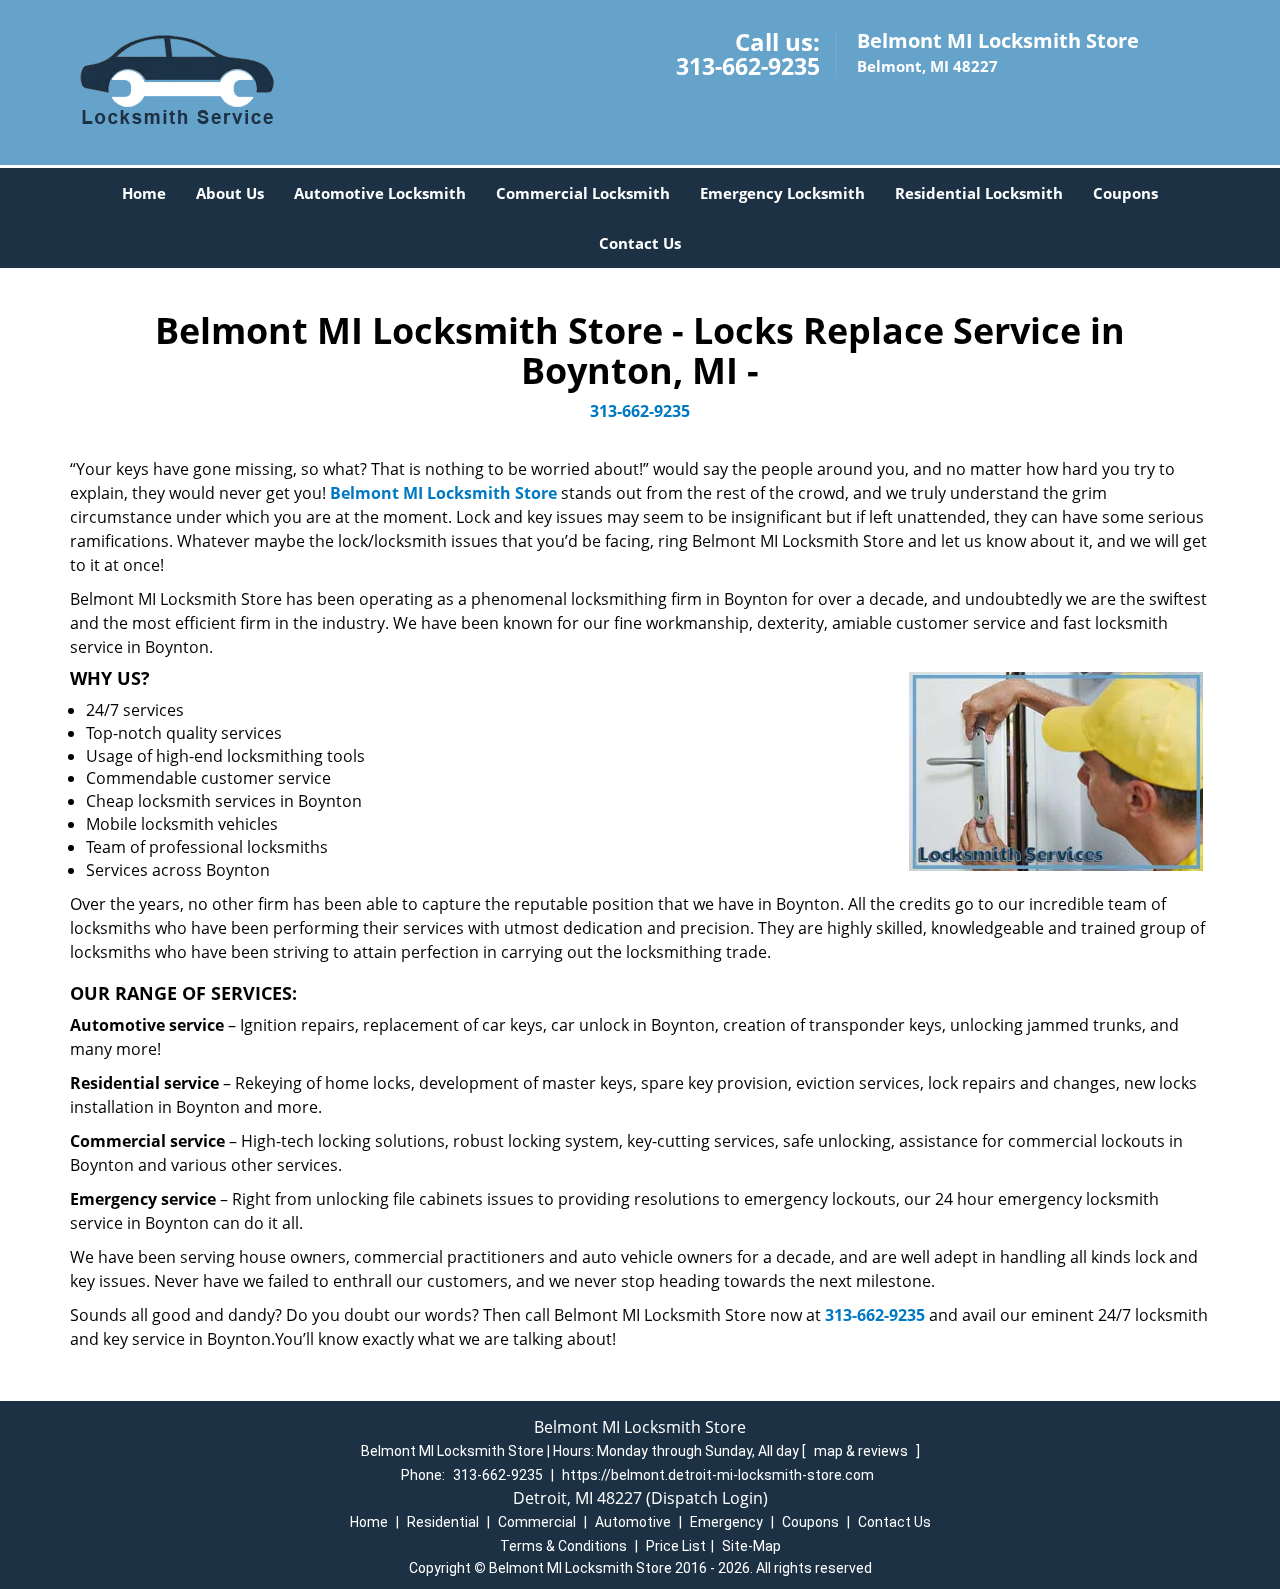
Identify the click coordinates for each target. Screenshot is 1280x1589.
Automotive (633, 1522)
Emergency (726, 1522)
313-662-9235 (748, 66)
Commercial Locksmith (583, 193)
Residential (443, 1522)
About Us (230, 193)
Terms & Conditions (563, 1546)
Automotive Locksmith (380, 193)
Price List (676, 1546)
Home (144, 193)
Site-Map (751, 1546)
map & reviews (862, 1451)
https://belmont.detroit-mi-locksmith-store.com (718, 1475)
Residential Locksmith (979, 193)
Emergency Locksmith (782, 193)
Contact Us (640, 243)
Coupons (1125, 193)
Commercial (537, 1522)
